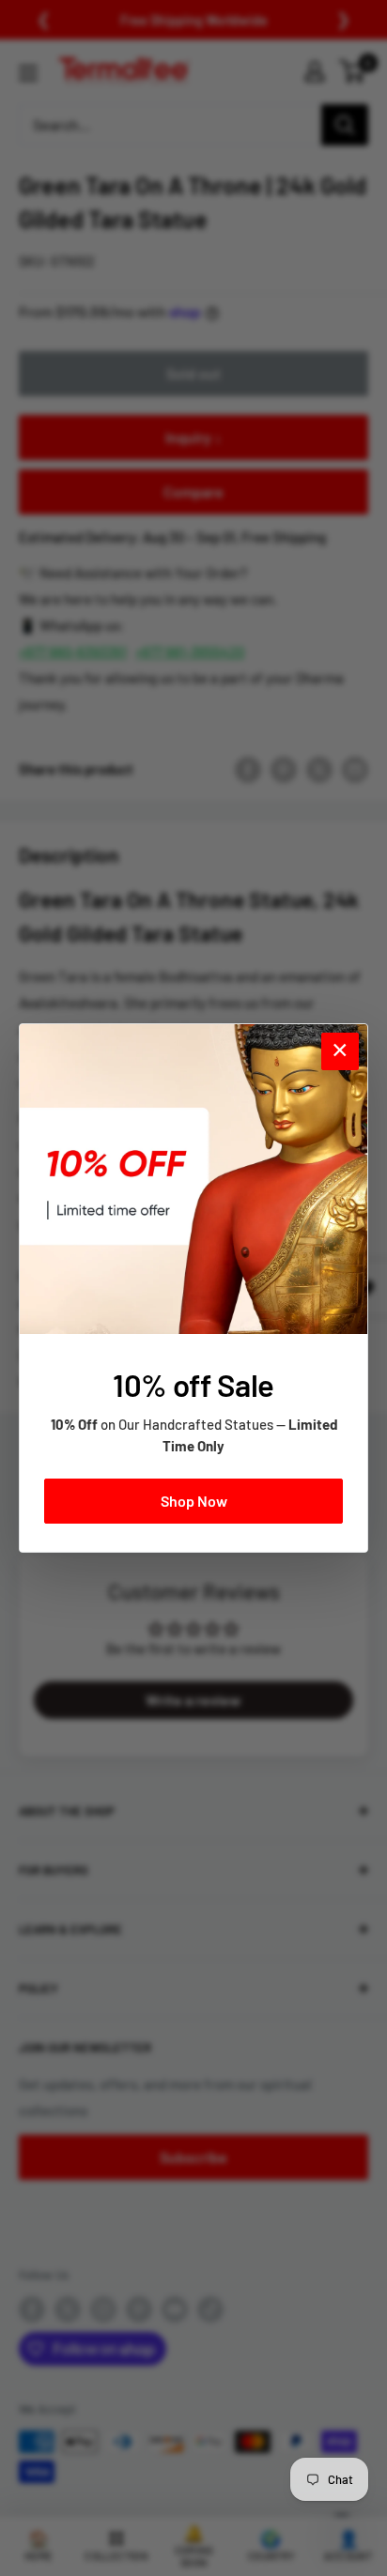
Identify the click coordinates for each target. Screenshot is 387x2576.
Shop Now (194, 1501)
